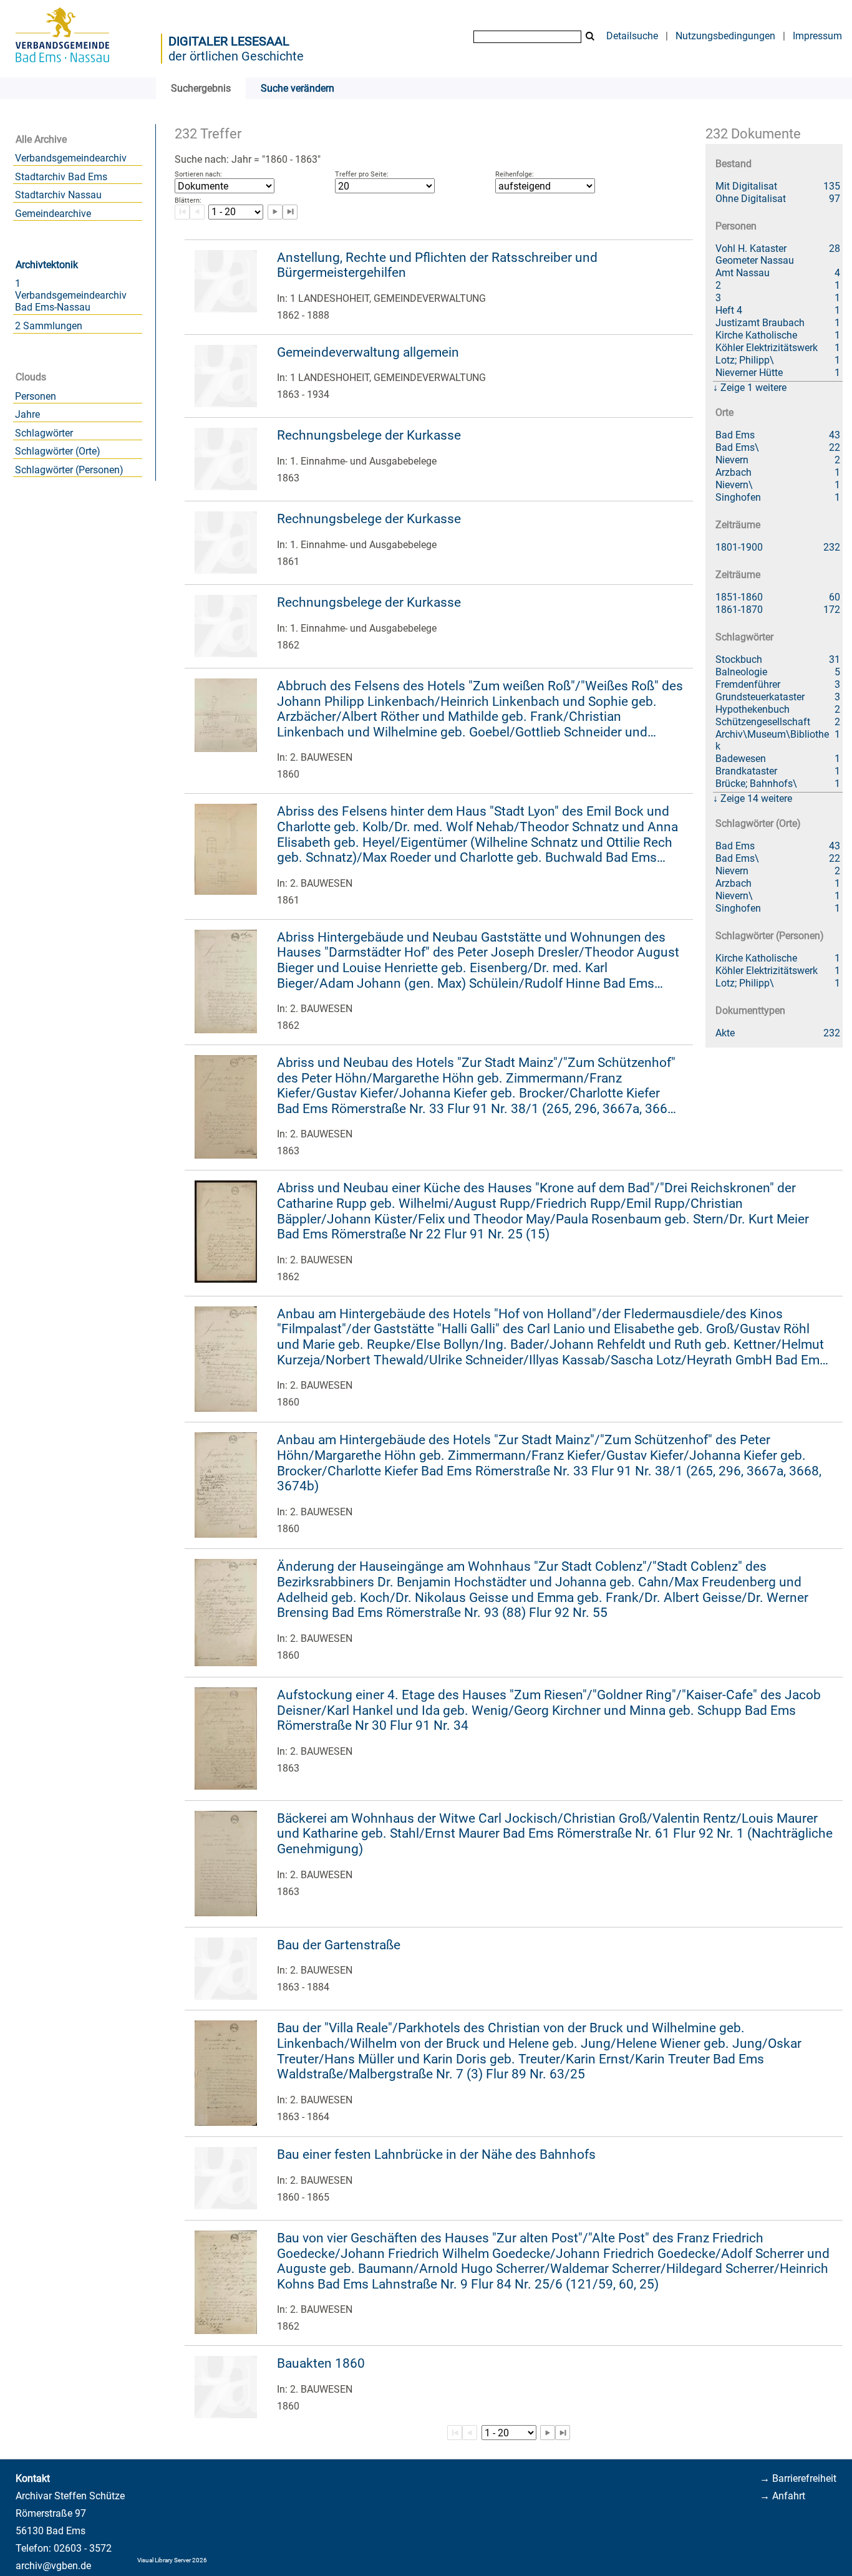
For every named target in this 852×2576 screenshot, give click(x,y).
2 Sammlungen (49, 326)
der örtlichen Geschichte (236, 56)
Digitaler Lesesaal (229, 41)
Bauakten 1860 (321, 2363)
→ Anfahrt (782, 2496)
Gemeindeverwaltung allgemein (368, 352)
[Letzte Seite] (290, 212)
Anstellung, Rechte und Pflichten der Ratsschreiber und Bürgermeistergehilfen (437, 265)
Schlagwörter (44, 433)
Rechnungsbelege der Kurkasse (369, 435)
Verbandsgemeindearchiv (71, 158)
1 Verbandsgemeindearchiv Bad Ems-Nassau (71, 295)
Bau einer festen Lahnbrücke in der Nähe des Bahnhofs (436, 2154)
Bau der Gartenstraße (339, 1945)
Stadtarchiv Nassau (58, 195)
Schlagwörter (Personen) (69, 470)
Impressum (817, 36)
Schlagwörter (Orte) (58, 451)
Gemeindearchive (53, 214)
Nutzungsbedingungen (725, 36)
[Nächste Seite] (275, 212)
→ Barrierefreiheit (798, 2478)
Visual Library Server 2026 (172, 2560)
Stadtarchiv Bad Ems (61, 177)
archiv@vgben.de (53, 2566)
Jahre (27, 414)
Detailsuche (632, 36)
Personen (36, 396)
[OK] (590, 36)
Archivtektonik (47, 265)
